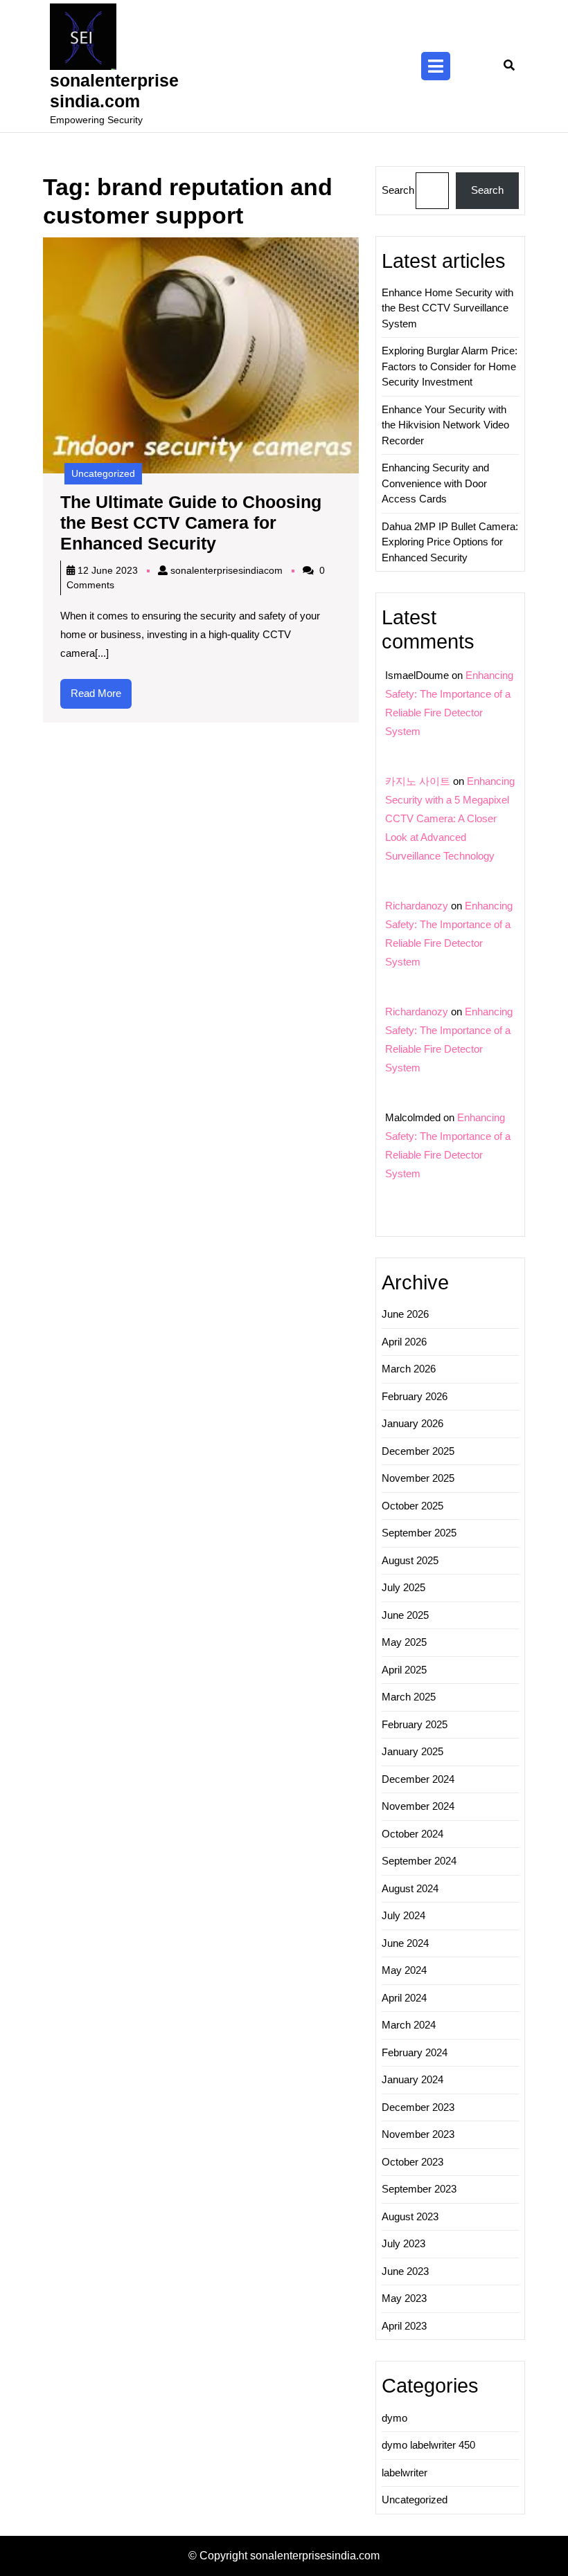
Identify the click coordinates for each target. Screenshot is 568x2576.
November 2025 (418, 1478)
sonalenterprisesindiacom (227, 570)
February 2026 (415, 1396)
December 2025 (418, 1451)
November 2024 (418, 1806)
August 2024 (410, 1888)
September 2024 (419, 1861)
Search (398, 190)
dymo (394, 2418)
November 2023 (418, 2134)
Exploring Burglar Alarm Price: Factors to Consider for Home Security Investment (450, 366)
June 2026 (405, 1314)
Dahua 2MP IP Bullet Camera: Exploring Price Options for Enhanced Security (450, 542)
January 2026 (412, 1423)
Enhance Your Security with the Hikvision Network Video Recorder (445, 425)
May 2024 (404, 1970)
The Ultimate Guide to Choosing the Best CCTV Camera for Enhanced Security (191, 523)
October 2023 (412, 2162)
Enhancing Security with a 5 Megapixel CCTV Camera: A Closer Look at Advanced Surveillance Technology (450, 818)
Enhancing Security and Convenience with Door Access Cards (435, 483)
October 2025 (412, 1506)
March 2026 (409, 1369)
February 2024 (415, 2052)
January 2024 (412, 2079)
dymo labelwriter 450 (428, 2445)
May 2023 (404, 2298)
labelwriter (405, 2473)
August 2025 (410, 1560)
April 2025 (404, 1670)
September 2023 (419, 2189)
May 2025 (404, 1642)
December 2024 (418, 1779)
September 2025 (419, 1533)
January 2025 (412, 1751)
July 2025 (403, 1587)
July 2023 (403, 2243)
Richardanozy (417, 906)
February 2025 (415, 1724)
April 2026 (404, 1342)
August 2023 (410, 2216)
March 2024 (409, 2025)
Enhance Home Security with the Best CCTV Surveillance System (447, 308)
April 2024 (404, 1998)
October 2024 (412, 1834)
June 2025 (405, 1615)
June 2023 (405, 2271)
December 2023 (418, 2107)
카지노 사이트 (418, 781)
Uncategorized (103, 473)
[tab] (436, 66)
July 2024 (403, 1915)
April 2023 (404, 2326)
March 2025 (409, 1697)
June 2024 (405, 1943)
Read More (101, 698)
